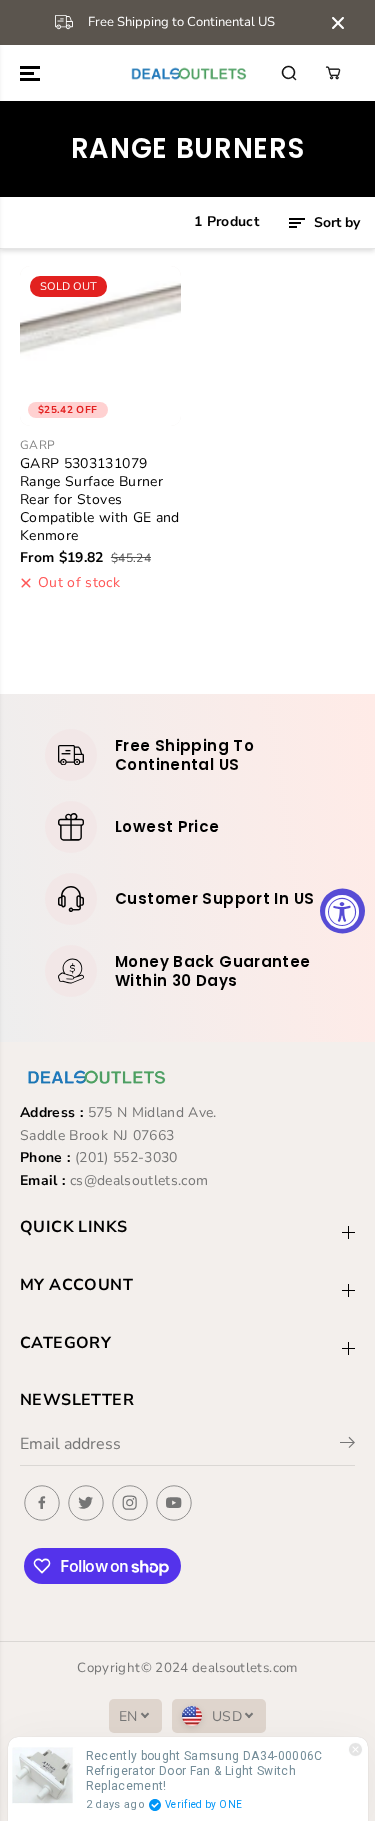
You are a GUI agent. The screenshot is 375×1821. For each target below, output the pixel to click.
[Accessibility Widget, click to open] (342, 910)
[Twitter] (86, 1503)
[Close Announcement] (338, 23)
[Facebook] (42, 1503)
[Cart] (333, 73)
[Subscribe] (347, 1446)
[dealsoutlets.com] (187, 73)
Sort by (335, 222)
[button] (32, 73)
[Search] (289, 73)
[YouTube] (174, 1503)
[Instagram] (130, 1503)
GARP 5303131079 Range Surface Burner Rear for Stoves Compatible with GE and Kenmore (100, 500)
